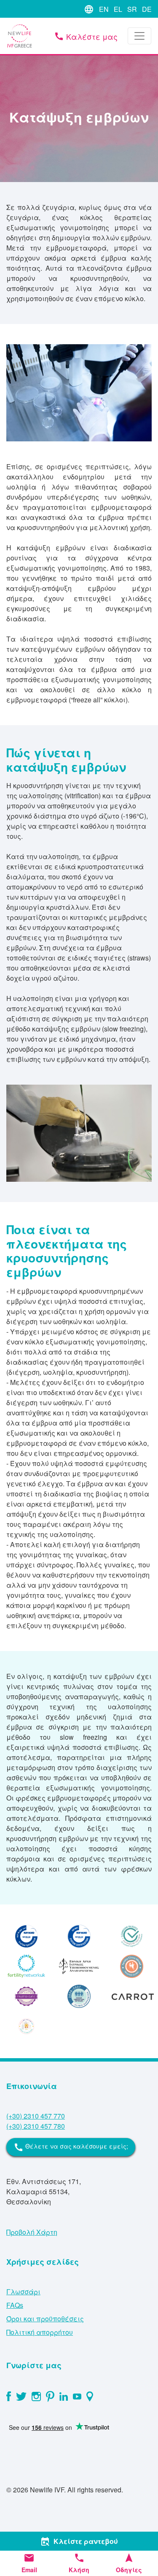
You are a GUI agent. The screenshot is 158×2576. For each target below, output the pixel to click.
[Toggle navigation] (139, 36)
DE (147, 9)
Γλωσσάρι (23, 2292)
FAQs (15, 2305)
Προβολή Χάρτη (32, 2232)
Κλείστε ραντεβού (79, 2541)
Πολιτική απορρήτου (40, 2332)
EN (104, 9)
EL (118, 9)
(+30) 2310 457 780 (36, 2126)
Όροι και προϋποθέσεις (45, 2319)
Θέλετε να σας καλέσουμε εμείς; (71, 2147)
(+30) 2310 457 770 (36, 2116)
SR (132, 9)
